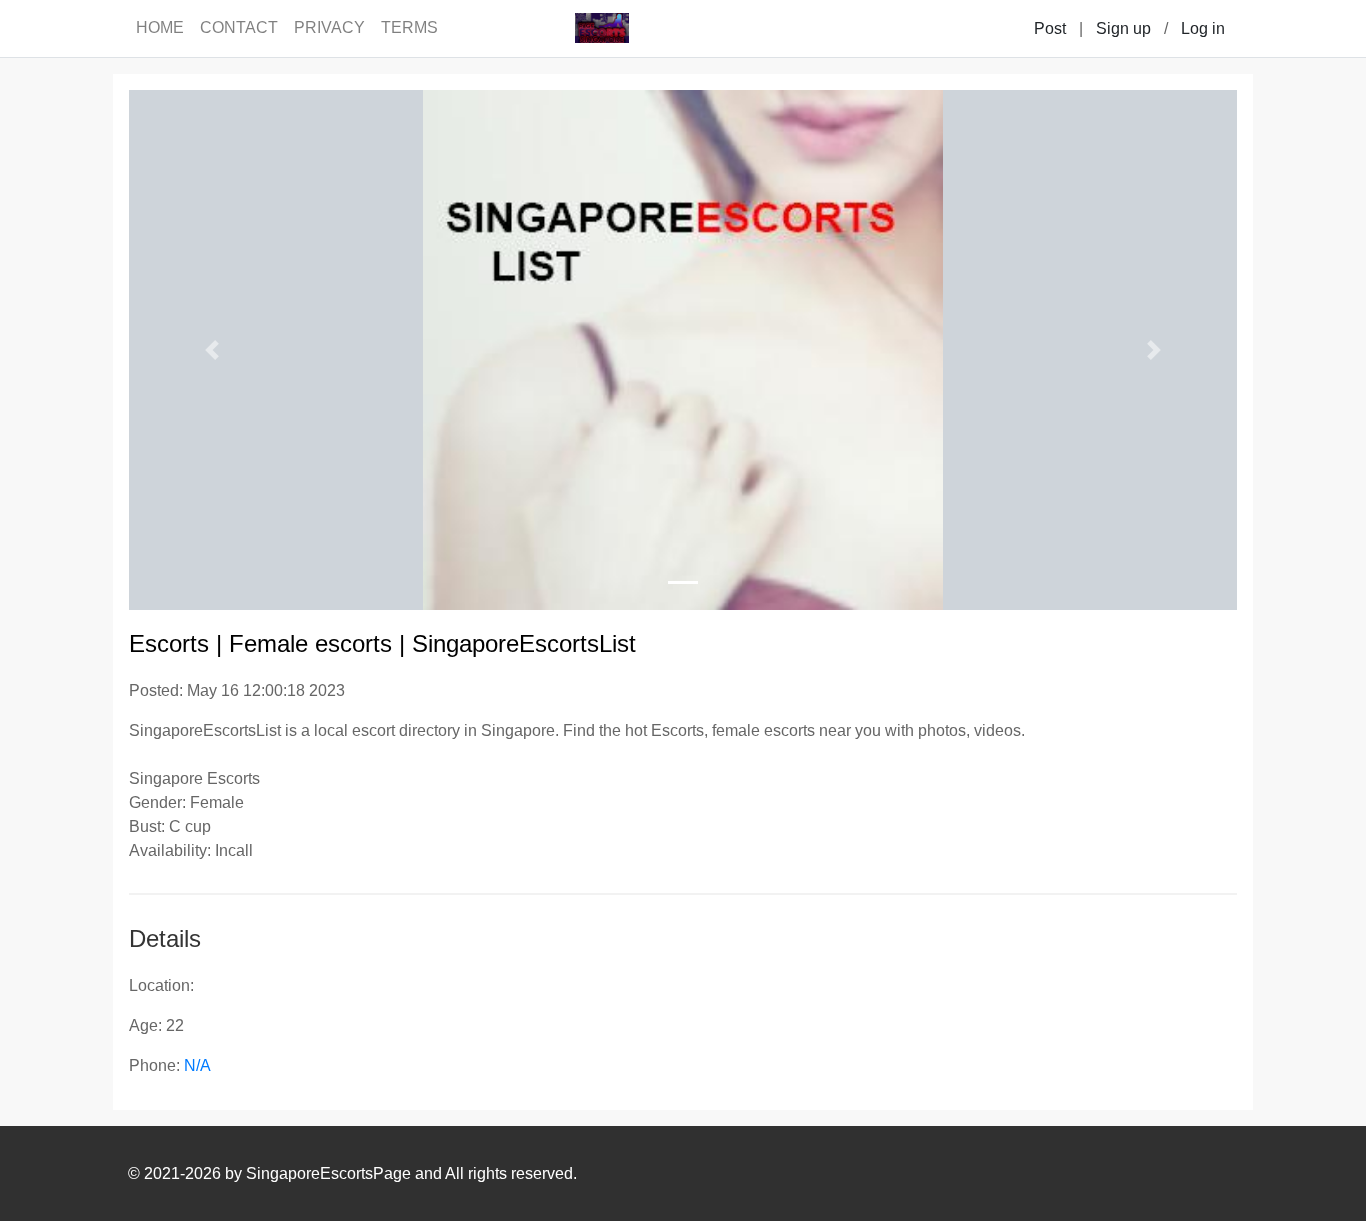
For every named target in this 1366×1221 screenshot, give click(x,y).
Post (1050, 28)
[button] (212, 350)
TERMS (409, 27)
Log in (1203, 28)
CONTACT (239, 27)
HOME (160, 27)
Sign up (1123, 28)
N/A (197, 1065)
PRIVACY (329, 27)
